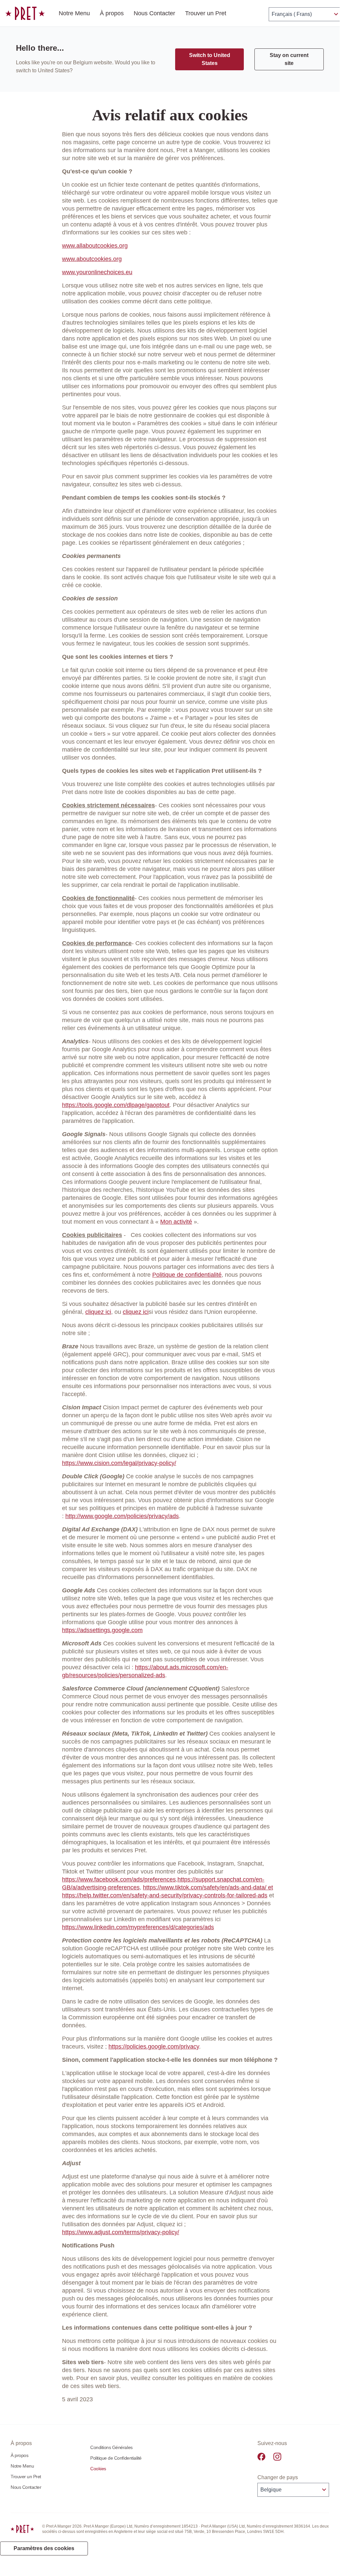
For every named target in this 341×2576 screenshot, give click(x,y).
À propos (112, 13)
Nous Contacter (154, 13)
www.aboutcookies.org (92, 259)
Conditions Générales (111, 2447)
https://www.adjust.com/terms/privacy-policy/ (121, 2232)
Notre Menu (74, 13)
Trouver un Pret (206, 13)
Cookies (98, 2469)
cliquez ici (98, 1312)
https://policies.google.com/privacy (154, 2047)
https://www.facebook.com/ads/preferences (119, 1879)
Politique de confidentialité (187, 1275)
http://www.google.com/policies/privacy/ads (122, 1516)
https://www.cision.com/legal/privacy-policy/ (119, 1463)
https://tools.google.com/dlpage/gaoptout (116, 1105)
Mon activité (176, 1222)
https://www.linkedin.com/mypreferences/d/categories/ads (138, 1927)
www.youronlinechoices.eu (97, 272)
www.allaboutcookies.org (95, 246)
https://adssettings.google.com (102, 1630)
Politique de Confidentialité (116, 2458)
